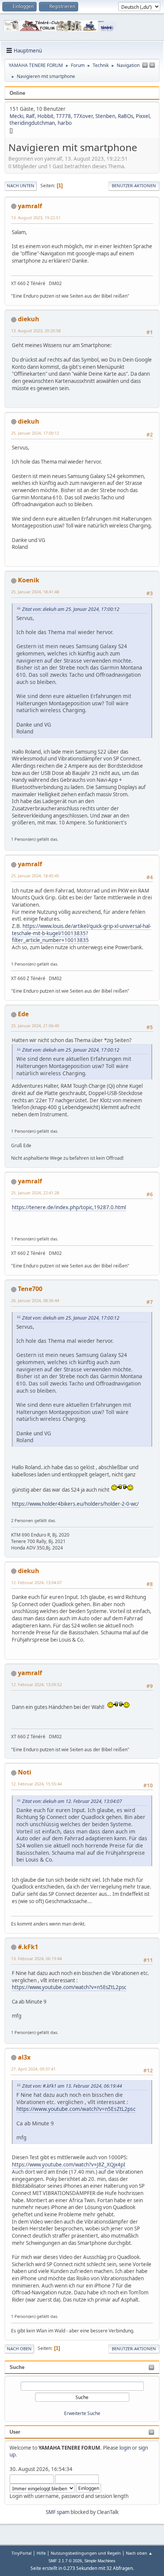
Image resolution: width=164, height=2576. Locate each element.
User (15, 2432)
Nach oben (19, 2349)
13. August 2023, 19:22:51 (36, 218)
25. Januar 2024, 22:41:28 (35, 1193)
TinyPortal (22, 2553)
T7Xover (83, 116)
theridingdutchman (32, 123)
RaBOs (125, 116)
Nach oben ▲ (139, 2553)
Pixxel (143, 116)
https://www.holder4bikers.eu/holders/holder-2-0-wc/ (75, 1504)
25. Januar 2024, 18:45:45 (35, 876)
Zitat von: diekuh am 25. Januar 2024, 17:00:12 (71, 609)
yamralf (30, 206)
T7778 (64, 116)
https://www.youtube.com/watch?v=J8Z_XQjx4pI (69, 2165)
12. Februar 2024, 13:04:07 (36, 1582)
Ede (23, 1014)
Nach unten (21, 186)
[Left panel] (145, 65)
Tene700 (30, 1289)
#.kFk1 (28, 1947)
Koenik (29, 580)
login (125, 2448)
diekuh (29, 319)
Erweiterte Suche (82, 2413)
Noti (25, 1772)
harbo (65, 123)
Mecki (16, 116)
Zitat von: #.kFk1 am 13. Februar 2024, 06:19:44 (72, 2086)
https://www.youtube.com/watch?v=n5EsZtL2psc (69, 1987)
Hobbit (45, 116)
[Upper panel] (152, 65)
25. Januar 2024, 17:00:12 (35, 433)
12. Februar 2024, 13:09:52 (36, 1684)
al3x (24, 2057)
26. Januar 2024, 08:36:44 (35, 1300)
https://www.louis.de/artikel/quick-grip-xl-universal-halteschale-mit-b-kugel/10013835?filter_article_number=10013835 (81, 933)
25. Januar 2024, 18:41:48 (35, 592)
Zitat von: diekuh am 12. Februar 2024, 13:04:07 (72, 1801)
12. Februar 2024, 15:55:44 (36, 1784)
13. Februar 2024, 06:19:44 (36, 1958)
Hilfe (41, 2553)
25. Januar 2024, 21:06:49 (35, 1026)
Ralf (30, 116)
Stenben (105, 116)
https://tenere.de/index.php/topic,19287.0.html (69, 1207)
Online (17, 93)
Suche (17, 2367)
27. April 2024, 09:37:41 (33, 2069)
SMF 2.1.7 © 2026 (65, 2561)
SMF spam (58, 2512)
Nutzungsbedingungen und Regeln (86, 2553)
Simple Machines (100, 2561)
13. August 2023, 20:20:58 (36, 331)
